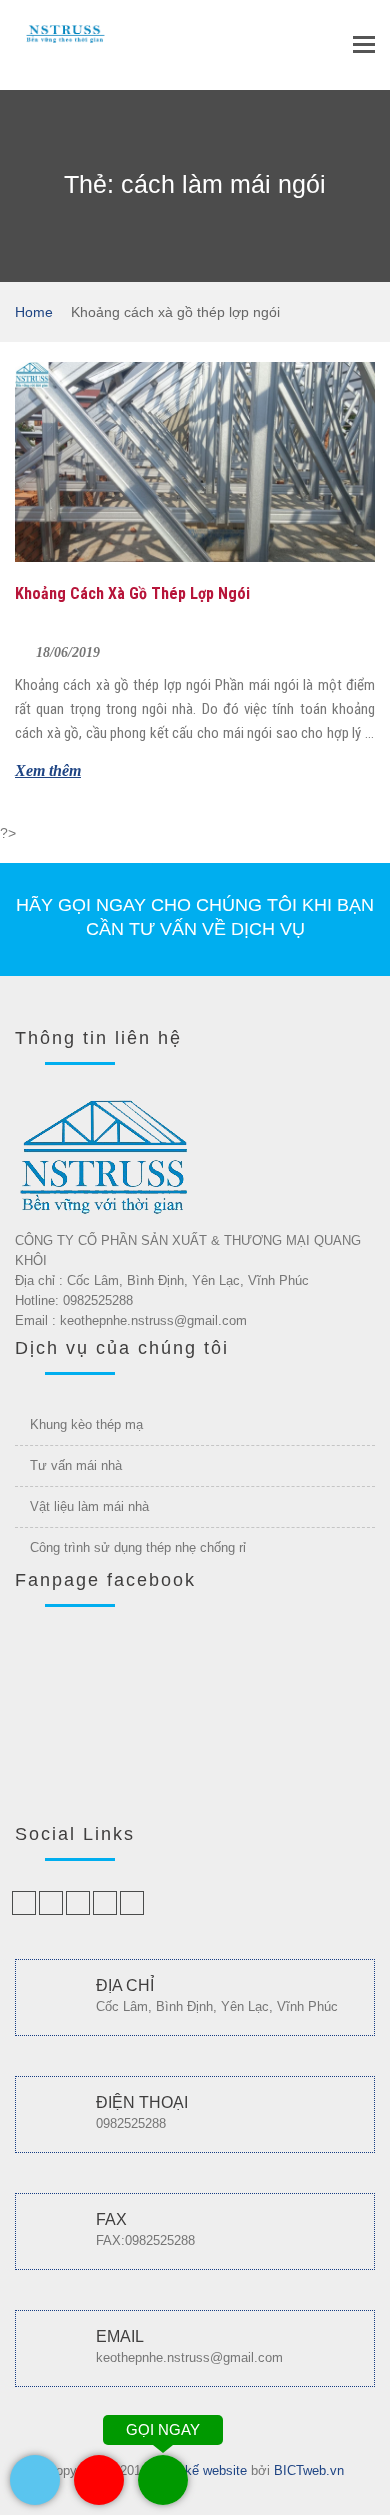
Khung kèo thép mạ (86, 1424)
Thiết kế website (199, 2470)
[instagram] (132, 1903)
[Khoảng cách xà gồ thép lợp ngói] (195, 462)
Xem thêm (48, 770)
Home (34, 312)
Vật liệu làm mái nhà (89, 1506)
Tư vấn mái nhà (76, 1465)
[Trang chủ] (65, 30)
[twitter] (51, 1903)
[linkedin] (78, 1903)
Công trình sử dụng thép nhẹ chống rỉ (138, 1547)
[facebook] (24, 1903)
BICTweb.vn (309, 2470)
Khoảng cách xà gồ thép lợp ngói (132, 593)
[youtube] (105, 1903)
